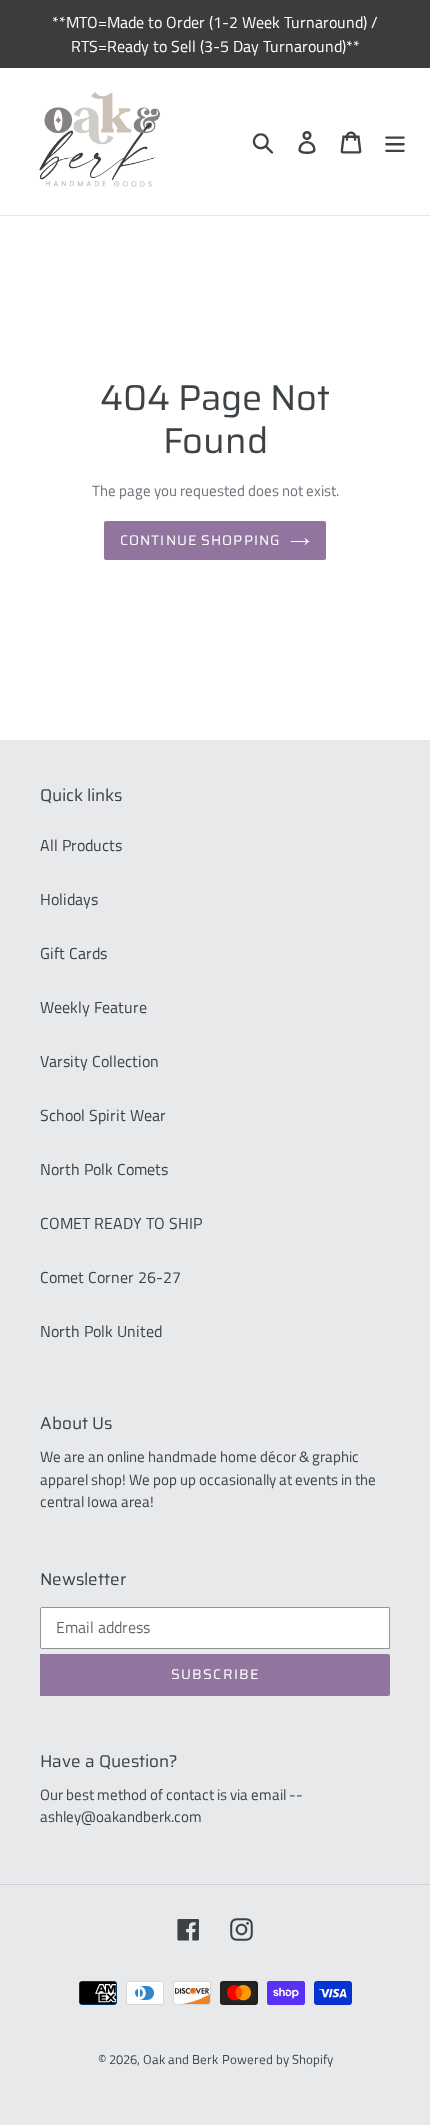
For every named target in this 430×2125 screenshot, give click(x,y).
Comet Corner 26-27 (110, 1277)
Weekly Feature (93, 1007)
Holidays (69, 899)
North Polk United (101, 1331)
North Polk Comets (104, 1169)
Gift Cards (73, 953)
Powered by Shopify (277, 2059)
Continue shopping (200, 540)
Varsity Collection (99, 1061)
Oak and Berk (180, 2059)
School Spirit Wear (103, 1115)
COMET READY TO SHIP (121, 1223)
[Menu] (395, 142)
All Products (81, 845)
